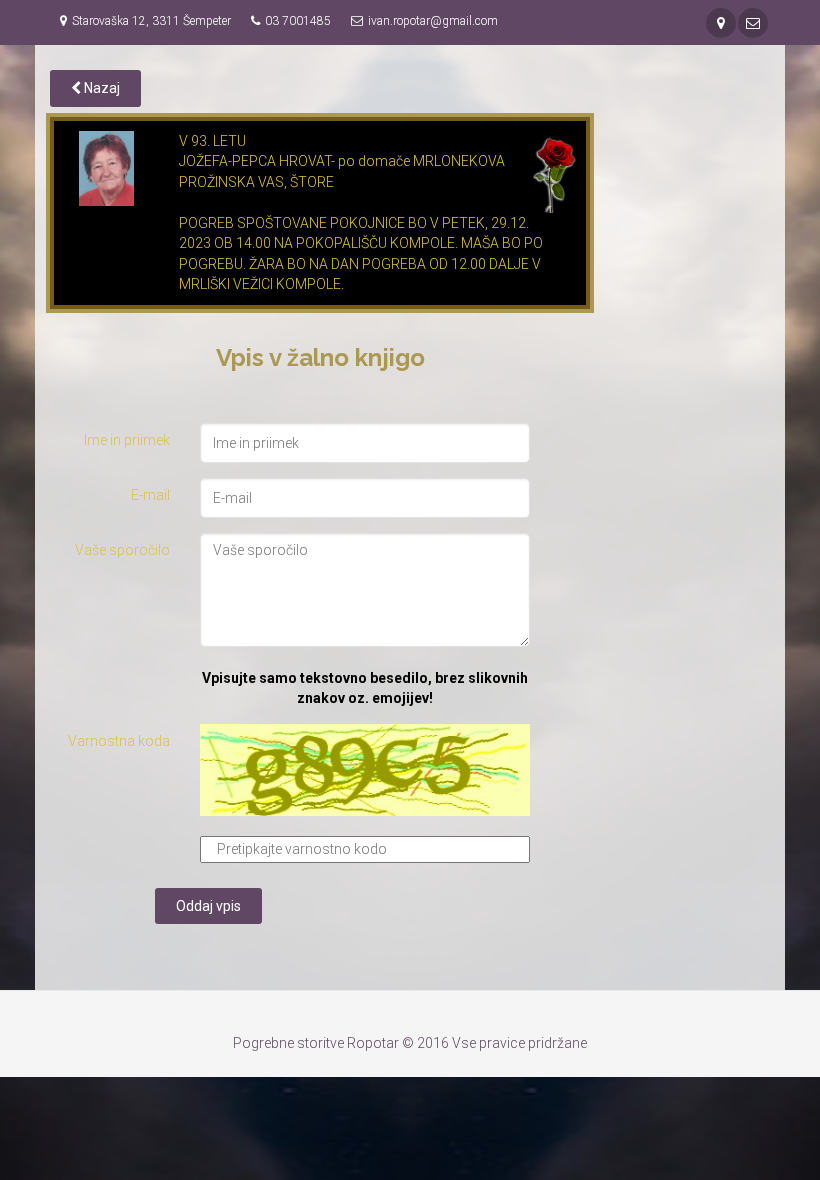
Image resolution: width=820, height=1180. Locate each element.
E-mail (150, 495)
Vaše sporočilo (122, 550)
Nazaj (100, 88)
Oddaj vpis (208, 906)
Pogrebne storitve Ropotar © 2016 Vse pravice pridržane (410, 1043)
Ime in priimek (127, 440)
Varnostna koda (119, 741)
